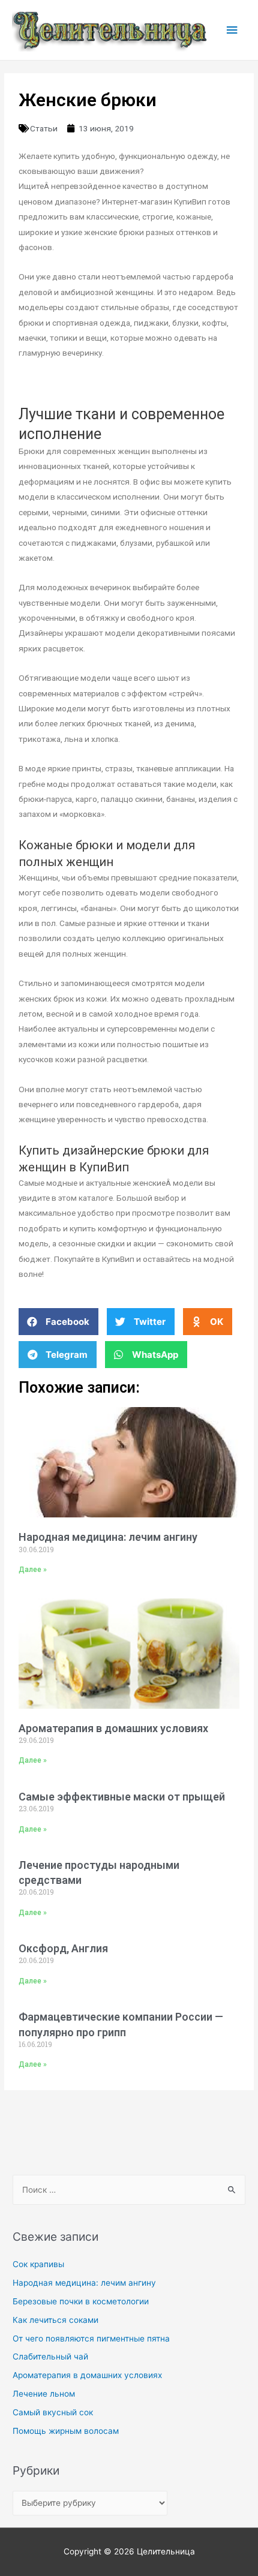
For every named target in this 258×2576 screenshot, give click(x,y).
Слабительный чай (50, 2356)
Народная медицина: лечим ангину (108, 1537)
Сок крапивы (38, 2264)
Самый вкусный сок (53, 2412)
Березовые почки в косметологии (81, 2301)
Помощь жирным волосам (66, 2431)
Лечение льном (44, 2394)
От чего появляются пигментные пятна (91, 2338)
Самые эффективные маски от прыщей (122, 1797)
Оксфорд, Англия (63, 1948)
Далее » (33, 1570)
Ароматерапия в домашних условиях (113, 1728)
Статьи (44, 128)
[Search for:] (129, 2190)
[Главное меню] (232, 30)
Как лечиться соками (55, 2320)
